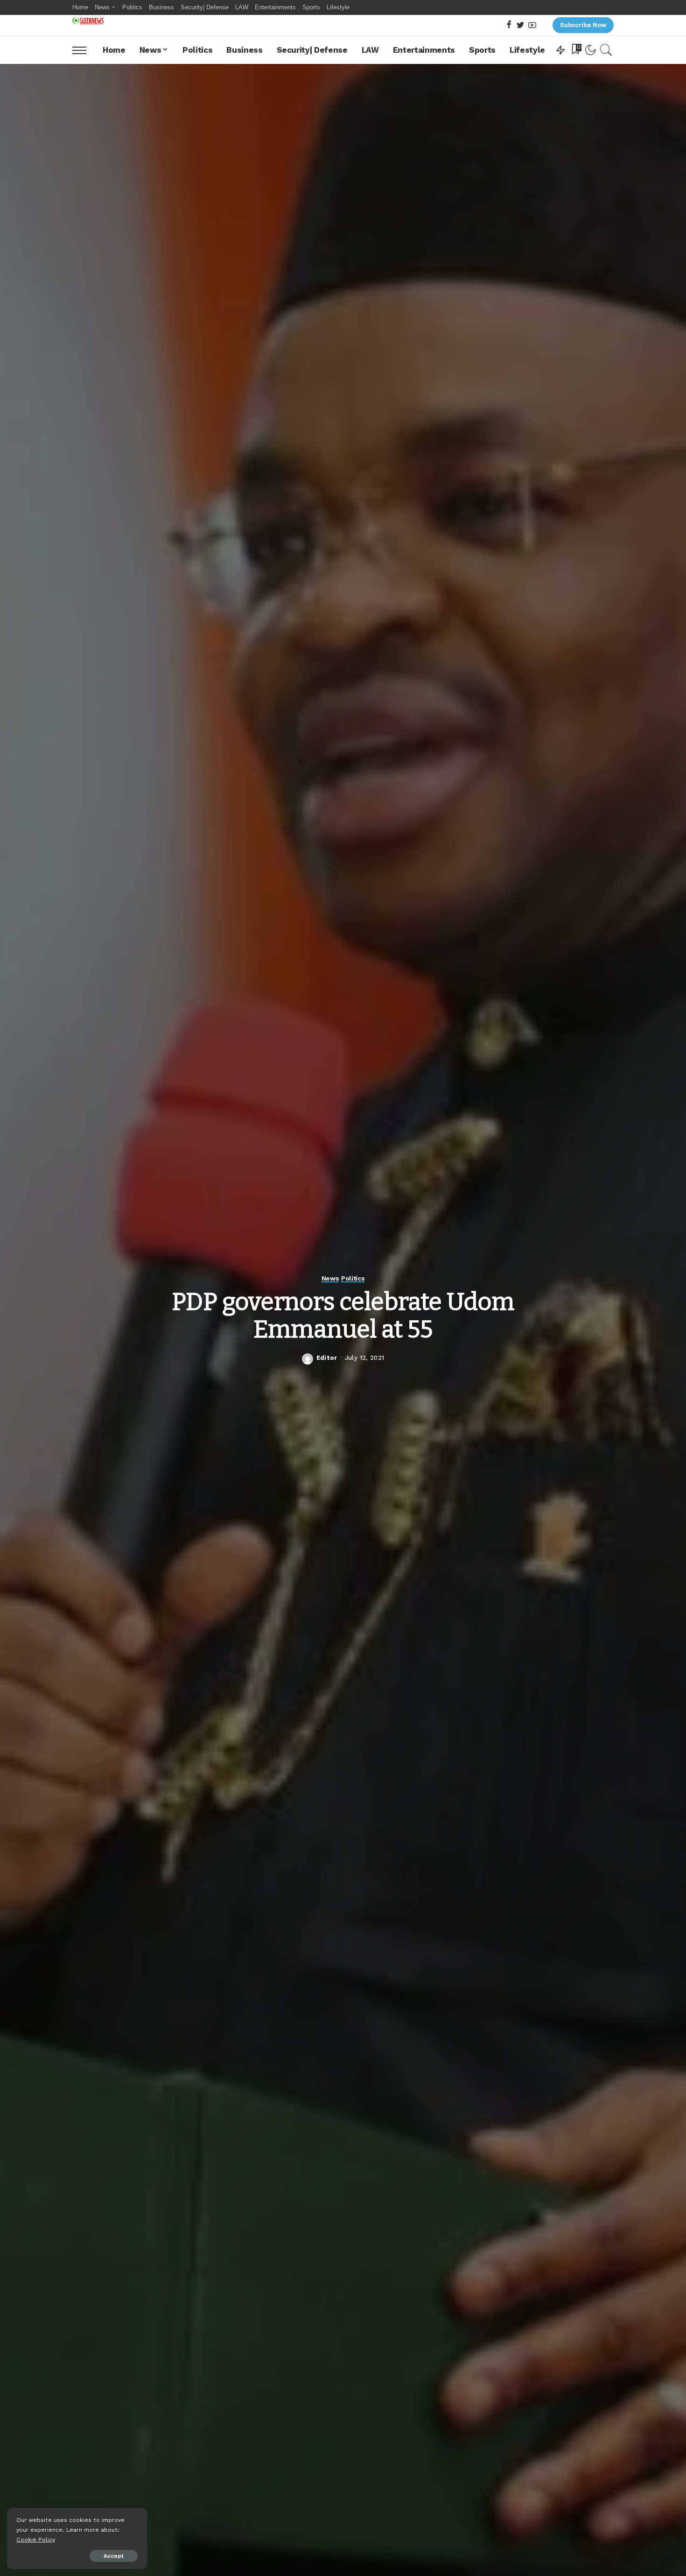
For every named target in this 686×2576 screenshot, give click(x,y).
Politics (353, 1278)
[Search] (606, 50)
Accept (114, 2556)
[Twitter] (521, 25)
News (330, 1278)
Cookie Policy (36, 2539)
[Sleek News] (88, 21)
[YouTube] (532, 25)
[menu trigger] (84, 50)
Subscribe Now (583, 25)
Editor (327, 1358)
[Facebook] (509, 25)
